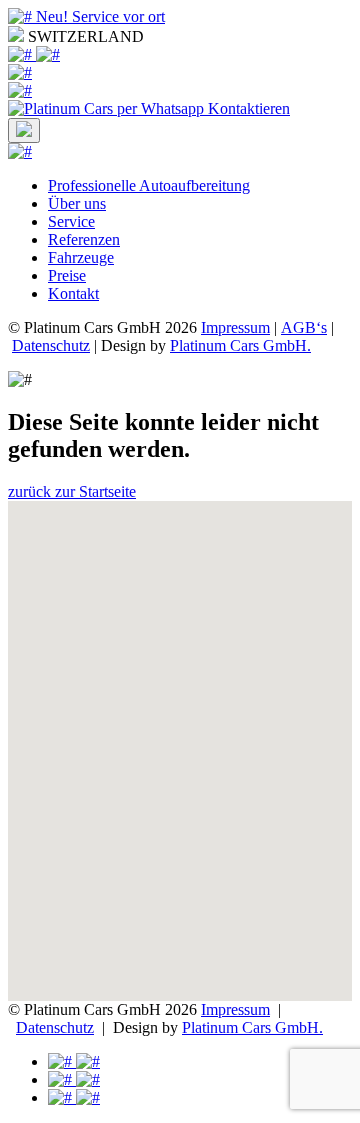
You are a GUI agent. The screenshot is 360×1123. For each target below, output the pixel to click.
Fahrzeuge (81, 257)
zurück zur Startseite (72, 491)
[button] (180, 739)
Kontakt (73, 293)
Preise (67, 275)
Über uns (77, 203)
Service (71, 221)
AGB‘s (304, 327)
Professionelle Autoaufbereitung (149, 185)
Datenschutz (51, 345)
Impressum (235, 327)
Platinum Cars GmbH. (240, 345)
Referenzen (84, 239)
